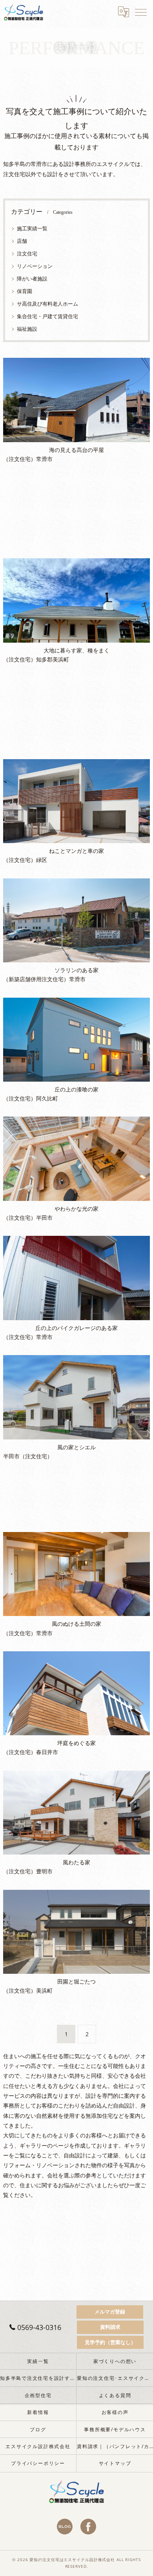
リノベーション (35, 266)
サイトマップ (115, 2463)
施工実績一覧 (32, 228)
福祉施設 (27, 329)
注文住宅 (27, 253)
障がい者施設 (32, 279)
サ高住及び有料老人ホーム (47, 304)
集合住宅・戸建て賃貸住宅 (47, 316)
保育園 (25, 291)
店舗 (22, 241)
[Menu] (141, 12)
